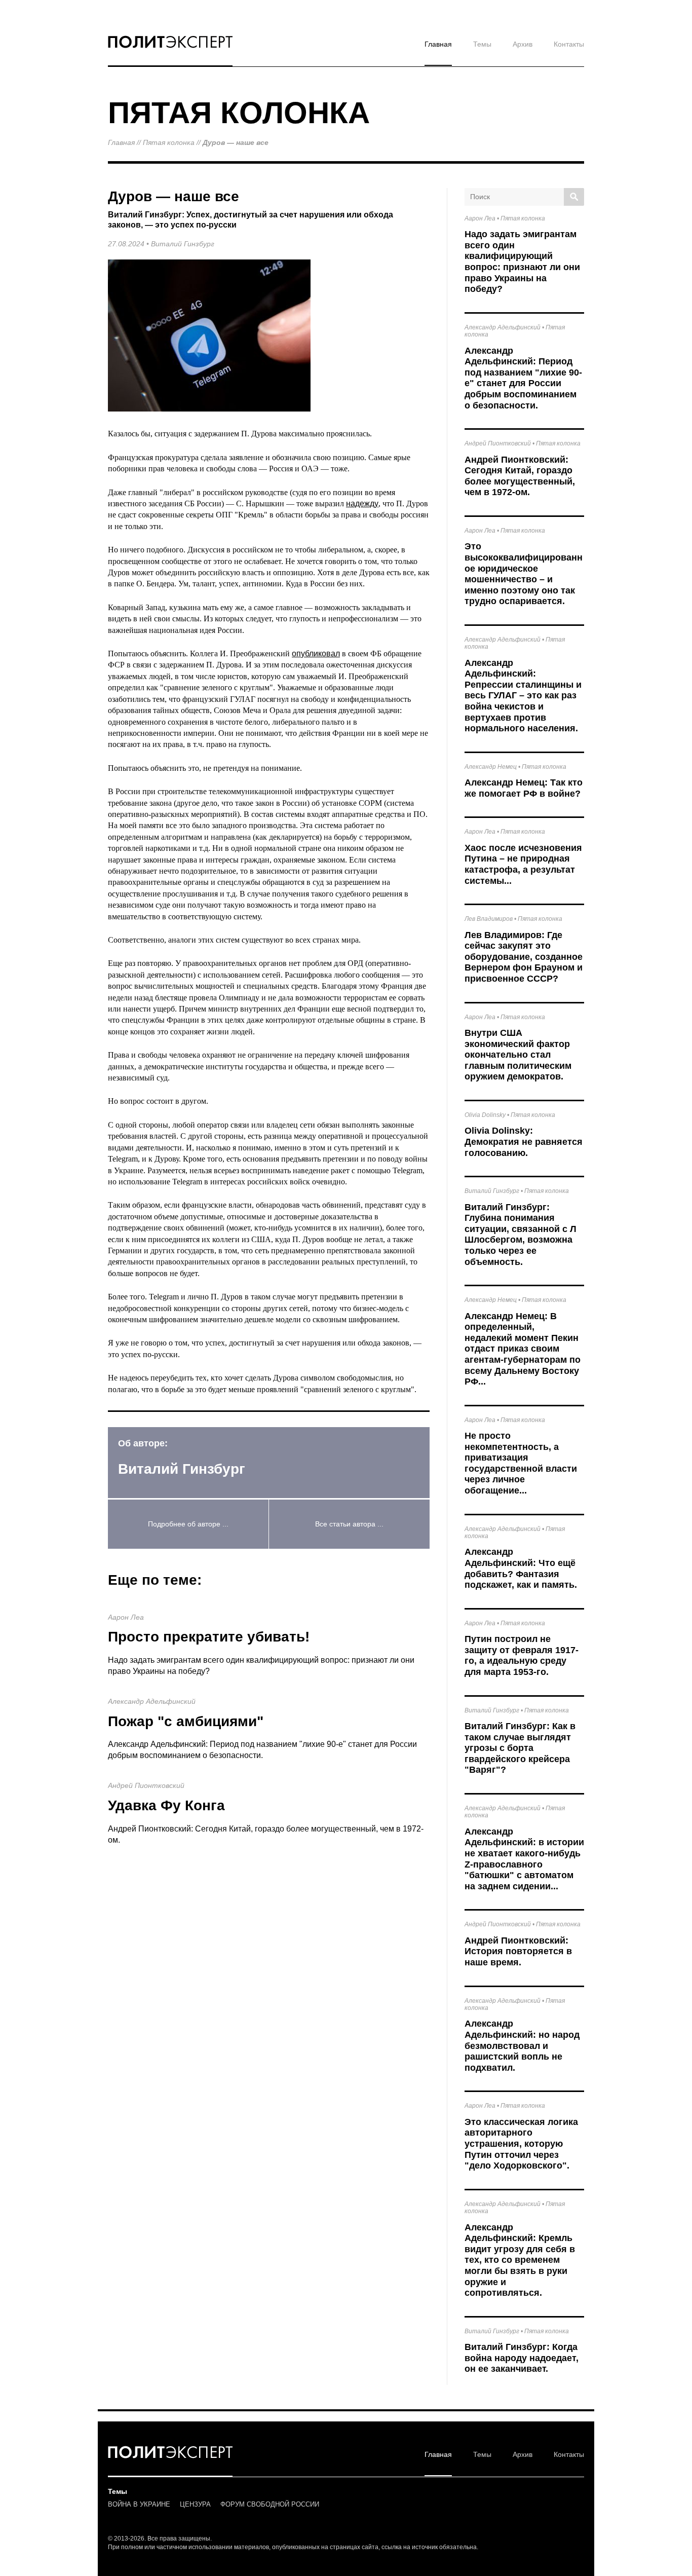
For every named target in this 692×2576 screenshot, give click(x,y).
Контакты (569, 44)
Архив (523, 44)
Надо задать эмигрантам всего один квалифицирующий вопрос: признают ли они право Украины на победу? (522, 262)
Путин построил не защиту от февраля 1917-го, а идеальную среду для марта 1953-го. (522, 1655)
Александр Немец (491, 767)
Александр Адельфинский (152, 1701)
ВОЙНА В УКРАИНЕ (139, 2504)
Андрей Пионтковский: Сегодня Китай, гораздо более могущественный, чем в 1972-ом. (520, 476)
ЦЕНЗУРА (195, 2504)
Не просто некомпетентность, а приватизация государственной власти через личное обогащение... (521, 1463)
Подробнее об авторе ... (188, 1524)
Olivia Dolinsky (485, 1115)
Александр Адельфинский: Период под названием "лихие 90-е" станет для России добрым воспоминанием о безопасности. (523, 378)
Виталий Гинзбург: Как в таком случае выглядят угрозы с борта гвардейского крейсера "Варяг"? (520, 1748)
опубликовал (316, 654)
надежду (362, 503)
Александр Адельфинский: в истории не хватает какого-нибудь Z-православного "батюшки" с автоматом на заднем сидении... (524, 1859)
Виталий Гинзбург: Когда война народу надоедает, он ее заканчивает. (522, 2358)
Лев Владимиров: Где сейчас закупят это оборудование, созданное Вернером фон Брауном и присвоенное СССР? (524, 957)
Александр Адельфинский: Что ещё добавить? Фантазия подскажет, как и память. (521, 1568)
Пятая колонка (169, 142)
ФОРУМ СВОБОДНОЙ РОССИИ (270, 2504)
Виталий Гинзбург (183, 244)
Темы (482, 44)
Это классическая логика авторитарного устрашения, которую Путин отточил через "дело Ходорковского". (521, 2144)
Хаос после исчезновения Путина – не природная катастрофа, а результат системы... (523, 864)
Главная (438, 44)
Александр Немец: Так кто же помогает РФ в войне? (524, 788)
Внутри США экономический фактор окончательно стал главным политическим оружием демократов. (518, 1055)
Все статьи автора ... (349, 1524)
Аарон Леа (126, 1617)
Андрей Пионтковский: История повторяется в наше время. (518, 1951)
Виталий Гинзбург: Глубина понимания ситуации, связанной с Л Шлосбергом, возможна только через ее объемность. (521, 1235)
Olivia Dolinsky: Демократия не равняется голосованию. (524, 1142)
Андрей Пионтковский (146, 1785)
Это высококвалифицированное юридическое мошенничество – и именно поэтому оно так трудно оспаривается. (524, 574)
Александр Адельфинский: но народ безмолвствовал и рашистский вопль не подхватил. (522, 2045)
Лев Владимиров (489, 919)
